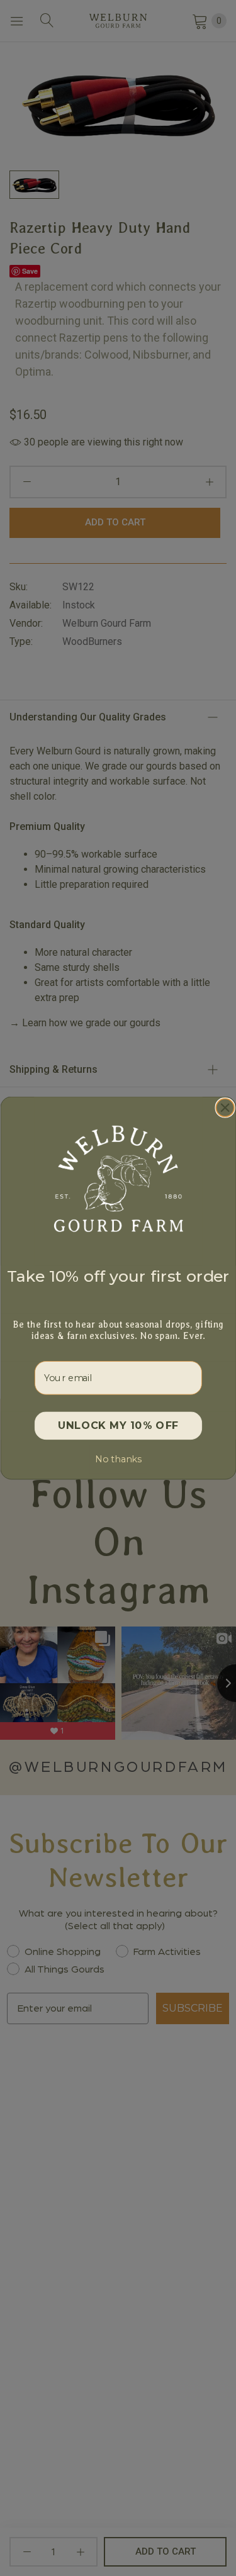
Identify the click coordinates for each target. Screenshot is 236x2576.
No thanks (118, 1459)
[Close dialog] (225, 1108)
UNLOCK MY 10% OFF (118, 1426)
